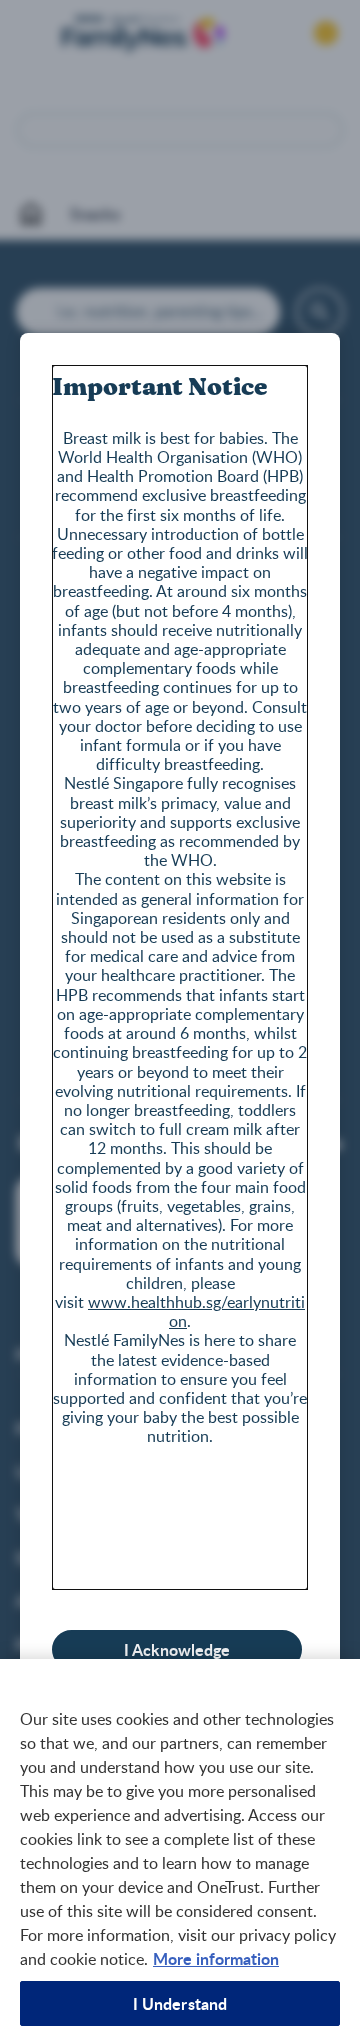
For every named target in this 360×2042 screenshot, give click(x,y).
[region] (180, 1850)
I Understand (180, 2003)
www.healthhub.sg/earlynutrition (196, 1311)
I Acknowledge (177, 1649)
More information (216, 1958)
